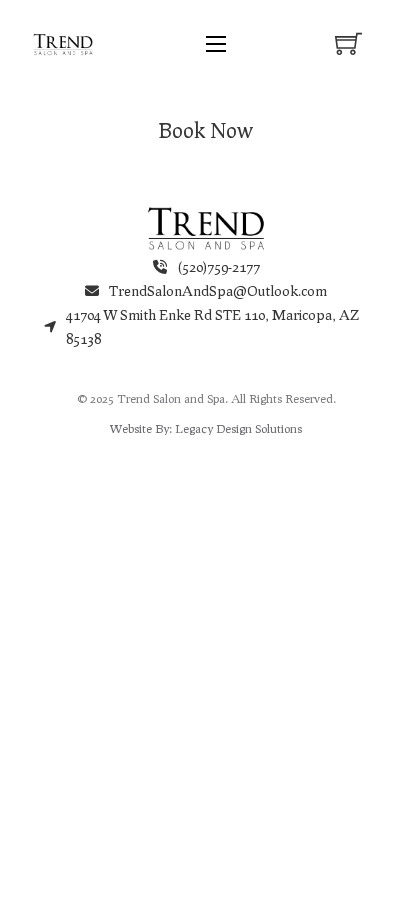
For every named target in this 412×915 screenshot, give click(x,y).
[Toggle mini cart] (348, 43)
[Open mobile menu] (216, 44)
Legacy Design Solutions (238, 428)
